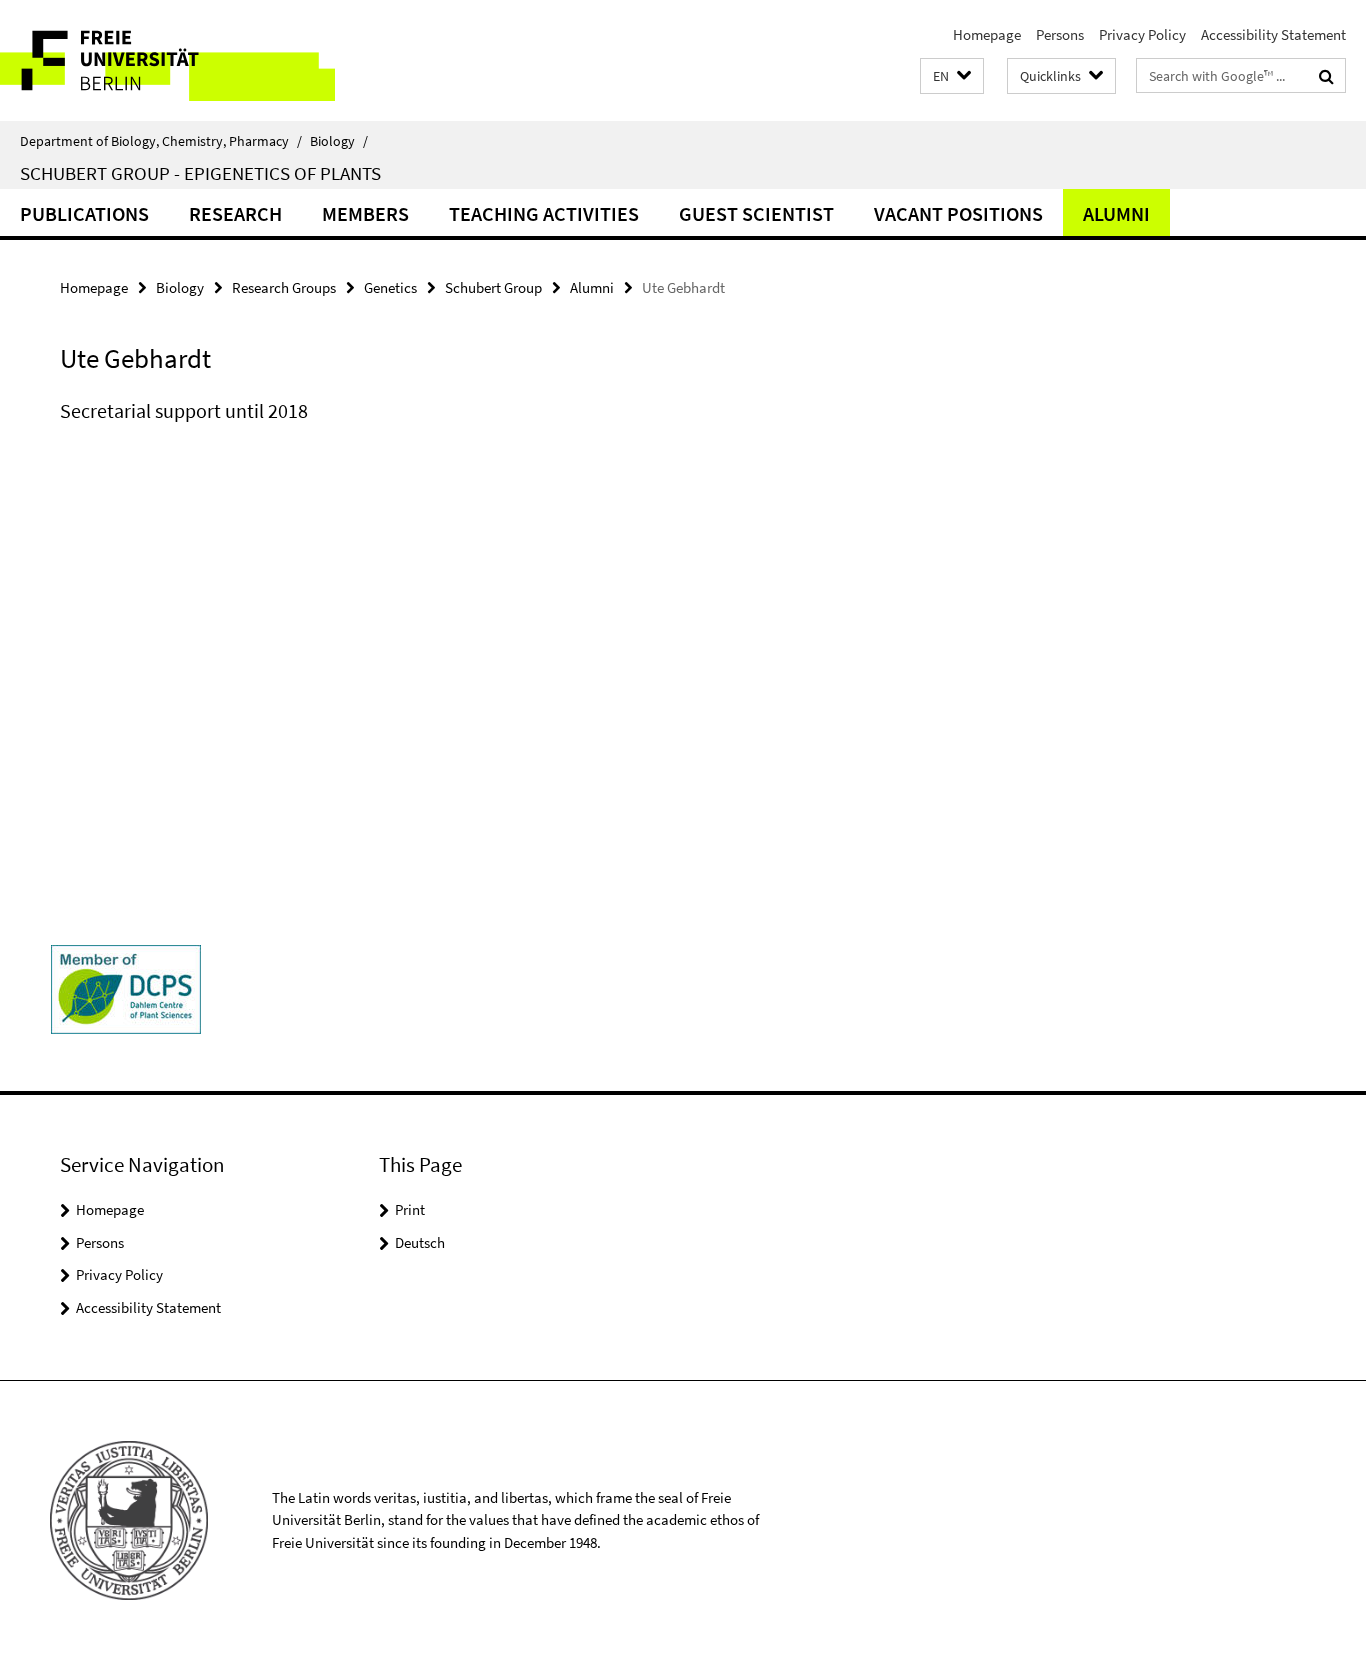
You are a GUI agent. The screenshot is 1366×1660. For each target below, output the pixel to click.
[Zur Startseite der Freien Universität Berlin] (167, 60)
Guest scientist (756, 213)
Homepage (987, 34)
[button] (952, 76)
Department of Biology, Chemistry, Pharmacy (161, 141)
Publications (84, 213)
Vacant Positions (958, 213)
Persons (1060, 34)
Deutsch (420, 1242)
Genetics (390, 287)
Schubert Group (493, 287)
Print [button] (410, 1209)
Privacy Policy (1142, 34)
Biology (339, 141)
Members (365, 213)
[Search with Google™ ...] (1326, 76)
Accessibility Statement (1273, 34)
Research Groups (284, 287)
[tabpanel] (417, 431)
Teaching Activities (544, 213)
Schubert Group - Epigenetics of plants (200, 173)
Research (235, 213)
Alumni (1116, 213)
